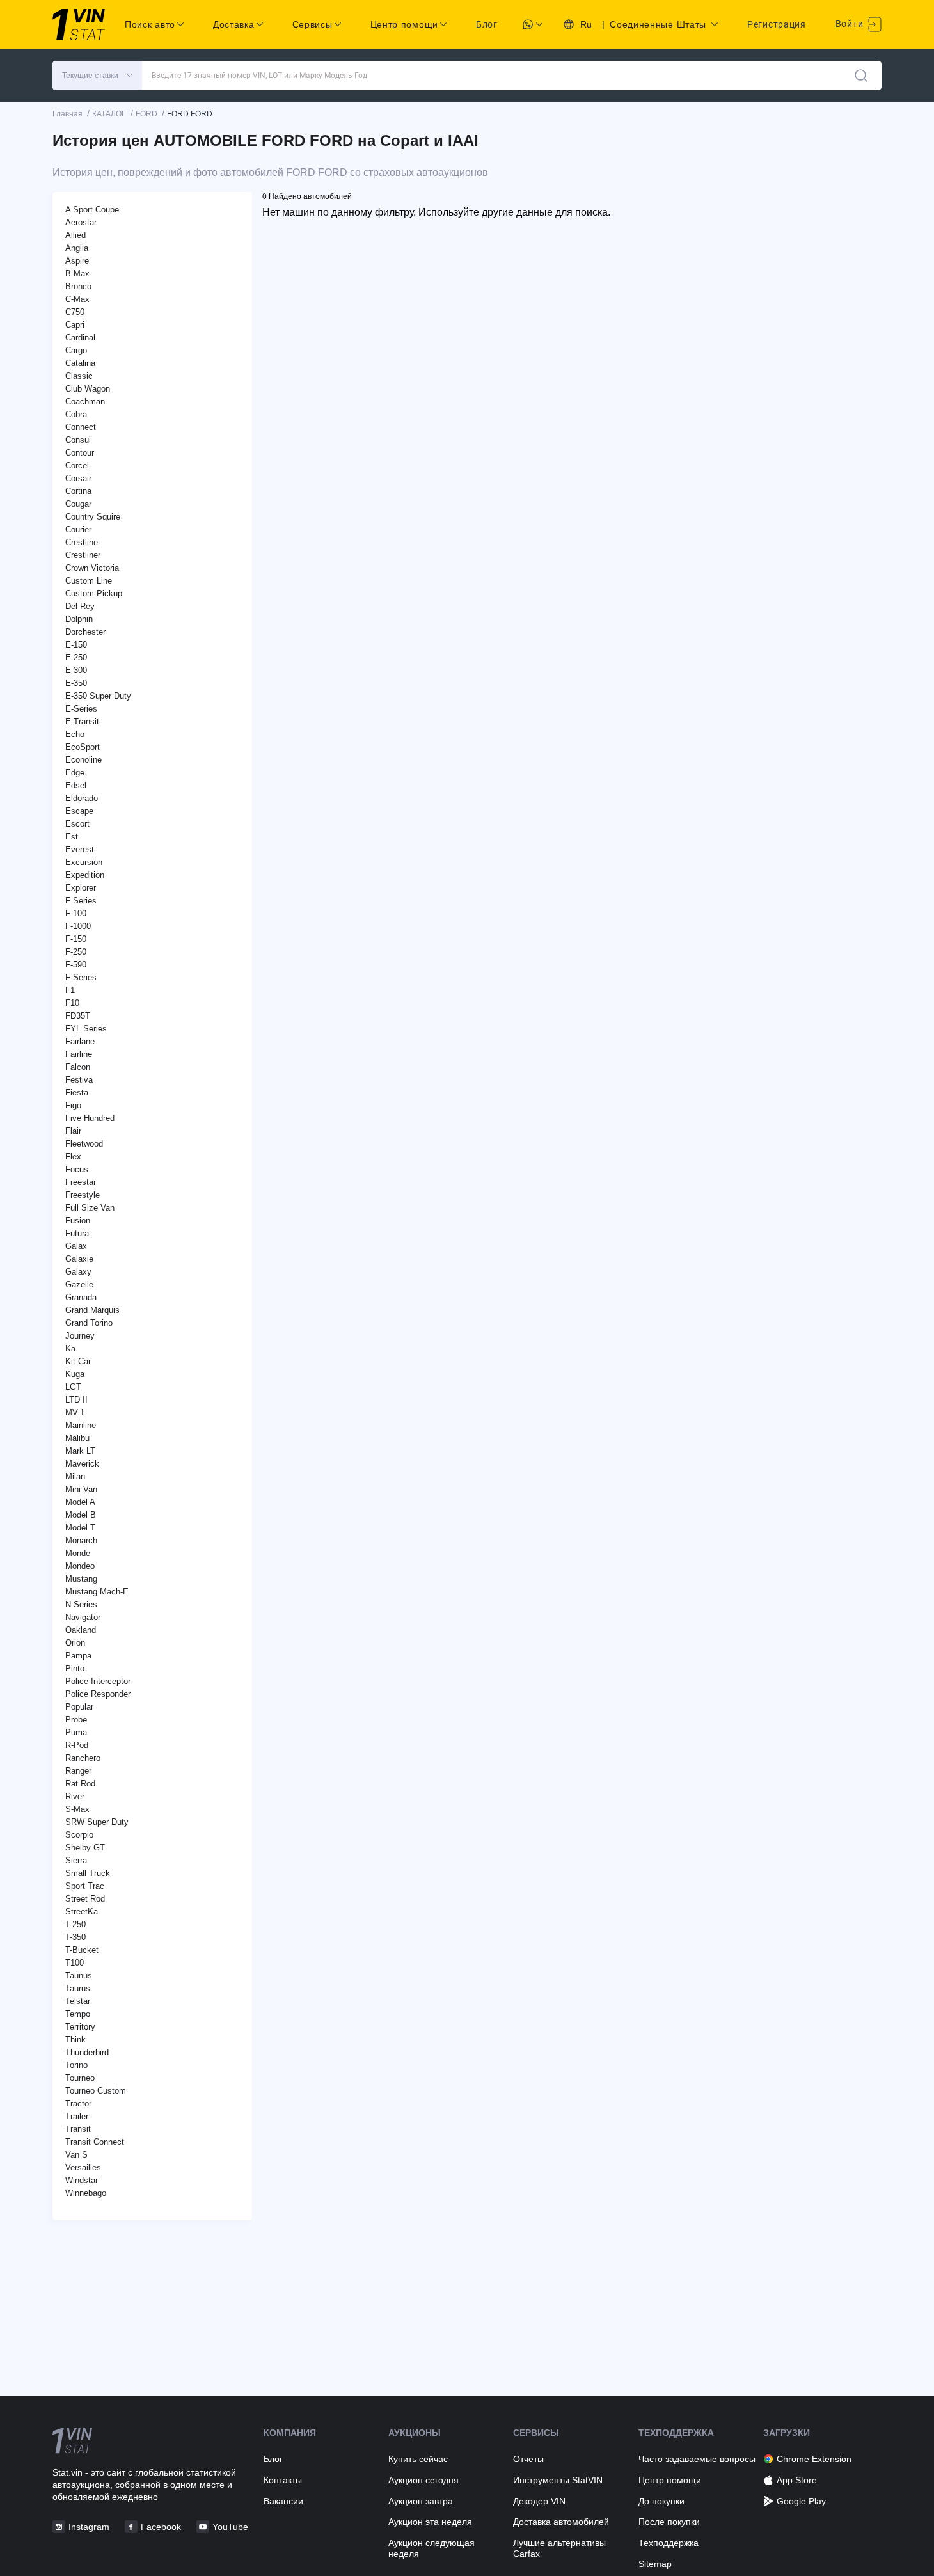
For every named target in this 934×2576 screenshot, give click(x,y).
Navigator (83, 1617)
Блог (487, 24)
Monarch (81, 1540)
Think (75, 2039)
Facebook (161, 2527)
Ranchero (83, 1758)
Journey (80, 1336)
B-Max (77, 274)
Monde (78, 1553)
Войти (851, 24)
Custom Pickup (94, 593)
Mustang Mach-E (97, 1592)
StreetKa (82, 1912)
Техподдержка (669, 2543)
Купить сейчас (418, 2459)
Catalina (80, 363)
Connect (81, 427)
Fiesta (77, 1093)
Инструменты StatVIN (558, 2480)
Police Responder (98, 1694)
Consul (78, 440)
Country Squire (93, 517)
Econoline (83, 760)
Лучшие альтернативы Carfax (559, 2548)
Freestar (81, 1182)
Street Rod (85, 1899)
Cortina (78, 491)
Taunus (79, 1976)
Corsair (78, 478)
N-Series (81, 1604)
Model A (80, 1502)
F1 (70, 990)
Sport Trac (85, 1886)
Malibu (77, 1438)
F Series (81, 901)
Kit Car (78, 1361)
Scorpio (79, 1835)
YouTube (230, 2527)
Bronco (78, 286)
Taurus (78, 1988)
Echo (75, 734)
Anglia (77, 248)
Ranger (78, 1771)
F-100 (76, 913)
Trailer (77, 2116)
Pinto (75, 1668)
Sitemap (655, 2564)
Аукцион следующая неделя (431, 2548)
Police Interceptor (98, 1681)
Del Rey (80, 606)
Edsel (76, 785)
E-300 (76, 670)
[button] (97, 76)
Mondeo (80, 1566)
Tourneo (80, 2078)
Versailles (83, 2167)
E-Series (81, 709)
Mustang (81, 1579)
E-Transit (82, 721)
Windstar (82, 2180)
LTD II (76, 1400)
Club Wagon (88, 389)
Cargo (76, 350)
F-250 (76, 952)
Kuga (75, 1374)
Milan (75, 1476)
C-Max (77, 299)
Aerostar (81, 222)
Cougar (78, 504)
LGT (73, 1387)
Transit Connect (95, 2142)
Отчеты (528, 2459)
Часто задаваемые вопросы (697, 2459)
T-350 (75, 1937)
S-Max (77, 1809)
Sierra (76, 1860)
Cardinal (80, 338)
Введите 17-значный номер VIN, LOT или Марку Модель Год (259, 76)
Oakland (81, 1630)
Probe (76, 1720)
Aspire (77, 261)
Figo (73, 1105)
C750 (75, 312)
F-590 (76, 965)
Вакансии (283, 2501)
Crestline (82, 542)
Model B (81, 1515)
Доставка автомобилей (561, 2522)
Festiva (79, 1080)
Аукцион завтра (421, 2501)
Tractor (78, 2103)
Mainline (81, 1425)
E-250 (76, 657)
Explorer (81, 888)
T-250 (75, 1924)
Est (72, 837)
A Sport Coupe (92, 210)
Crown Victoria (92, 568)
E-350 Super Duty (98, 696)
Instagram (89, 2527)
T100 (75, 1963)
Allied (75, 235)
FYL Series (86, 1029)
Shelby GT (85, 1848)
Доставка (234, 24)
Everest (80, 849)
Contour (80, 453)
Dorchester (85, 632)
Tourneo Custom (96, 2091)
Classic (79, 376)
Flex (73, 1157)
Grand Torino (89, 1323)
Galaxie (79, 1259)
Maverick (82, 1464)
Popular (79, 1707)
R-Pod (77, 1745)
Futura (77, 1233)
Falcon (78, 1067)
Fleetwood (84, 1144)
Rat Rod (80, 1784)
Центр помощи (670, 2480)
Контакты (283, 2480)
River (75, 1796)
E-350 (76, 683)
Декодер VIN (539, 2501)
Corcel (77, 465)
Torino (76, 2065)
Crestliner (83, 555)
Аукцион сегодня (423, 2480)
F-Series (81, 977)
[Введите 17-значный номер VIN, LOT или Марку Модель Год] (861, 76)
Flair (73, 1131)
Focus (77, 1169)
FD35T (78, 1016)
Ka (70, 1348)
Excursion (84, 862)
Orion (75, 1643)
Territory (80, 2027)
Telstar (78, 2001)
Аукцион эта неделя (430, 2522)
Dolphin (79, 619)
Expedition (85, 875)
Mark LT (80, 1451)
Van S (76, 2155)
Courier (78, 529)
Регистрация (777, 24)
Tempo (78, 2014)
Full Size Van (90, 1208)
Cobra (76, 414)
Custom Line (89, 581)
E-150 (76, 645)
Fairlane (80, 1041)
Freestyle (83, 1195)
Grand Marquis (92, 1310)
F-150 (76, 939)
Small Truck (88, 1873)
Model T (80, 1528)
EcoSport (83, 747)
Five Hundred (90, 1118)
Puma (76, 1732)
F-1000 (78, 926)
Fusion (78, 1220)
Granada (81, 1297)
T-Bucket (82, 1950)
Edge (75, 773)
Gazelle (79, 1284)
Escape (79, 811)
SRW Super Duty (97, 1822)
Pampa (78, 1656)
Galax (76, 1246)
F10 (72, 1003)
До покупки (661, 2501)
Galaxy (78, 1272)
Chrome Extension (814, 2459)
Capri (75, 325)
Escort (77, 824)
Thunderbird (87, 2052)
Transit (78, 2129)
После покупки (669, 2522)
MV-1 (75, 1412)
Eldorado (82, 798)
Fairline (79, 1054)
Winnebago (86, 2193)
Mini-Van (81, 1489)
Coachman (85, 402)
